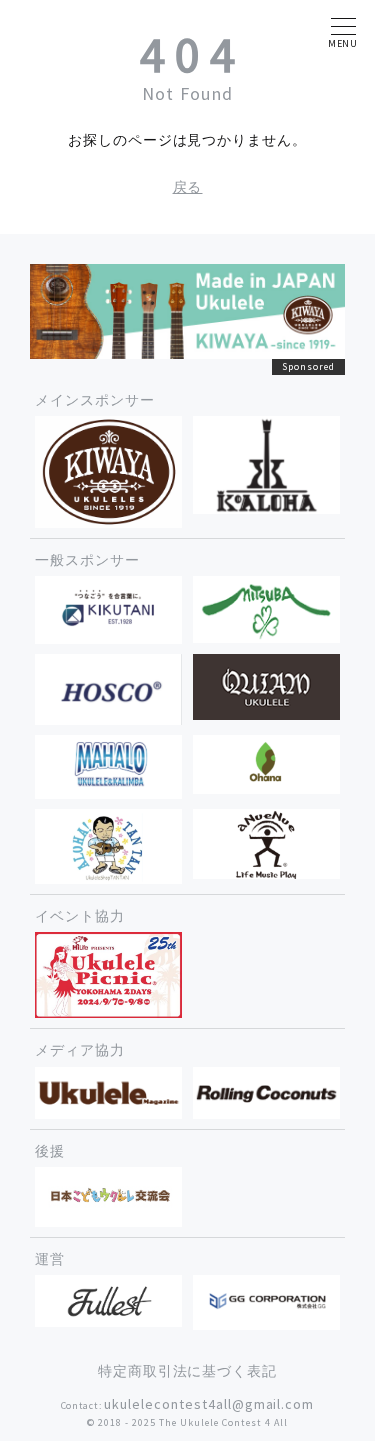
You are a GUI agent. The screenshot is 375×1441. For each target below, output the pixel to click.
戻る (188, 187)
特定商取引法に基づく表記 (188, 1371)
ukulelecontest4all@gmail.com (209, 1404)
